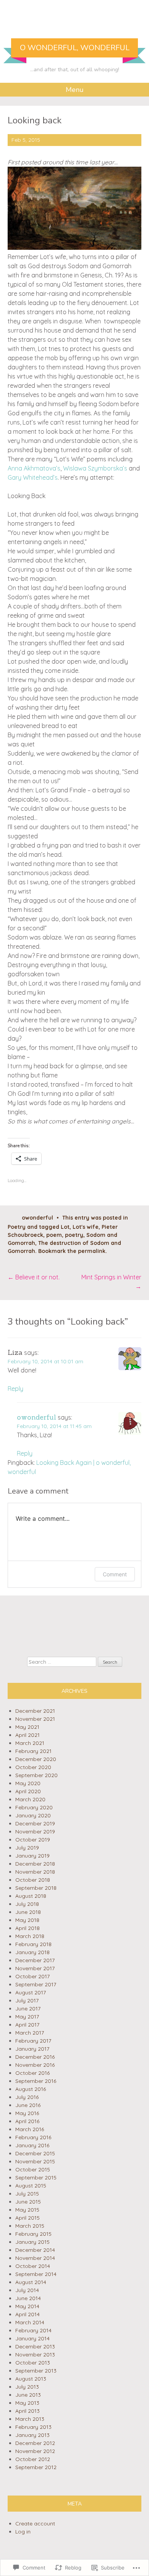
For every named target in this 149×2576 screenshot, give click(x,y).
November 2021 (35, 1719)
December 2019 (35, 1823)
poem (54, 1235)
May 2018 (27, 1920)
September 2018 (36, 1888)
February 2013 (33, 2427)
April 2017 (27, 2025)
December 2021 (35, 1711)
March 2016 (30, 2129)
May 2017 (27, 2017)
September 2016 (36, 2081)
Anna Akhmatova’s (34, 468)
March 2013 (30, 2419)
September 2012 (36, 2467)
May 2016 (27, 2113)
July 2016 (27, 2097)
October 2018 (33, 1880)
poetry (74, 1235)
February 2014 (33, 2330)
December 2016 (35, 2057)
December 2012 (35, 2443)
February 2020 (34, 1807)
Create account (35, 2524)
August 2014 (31, 2282)
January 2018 (32, 1952)
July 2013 (27, 2387)
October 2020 (33, 1767)
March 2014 (30, 2322)
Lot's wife (86, 1227)
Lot (65, 1227)
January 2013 (32, 2435)
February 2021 (33, 1751)
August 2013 (31, 2379)
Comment (115, 1574)
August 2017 (31, 1992)
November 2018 (35, 1872)
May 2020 (28, 1783)
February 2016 (33, 2137)
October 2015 (33, 2169)
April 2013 (28, 2411)
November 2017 (35, 1968)
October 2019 (33, 1840)
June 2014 (28, 2298)
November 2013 (35, 2355)
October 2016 (32, 2073)
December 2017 (35, 1960)
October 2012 (33, 2459)
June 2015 (28, 2202)
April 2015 (28, 2218)
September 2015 (36, 2178)
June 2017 (28, 2009)
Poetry (17, 1227)
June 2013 (28, 2395)
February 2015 (33, 2234)
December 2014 (35, 2250)
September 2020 (36, 1775)
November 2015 (35, 2161)
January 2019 (32, 1856)
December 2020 (36, 1759)
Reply (15, 1389)
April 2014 (28, 2314)
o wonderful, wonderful (75, 48)
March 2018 (30, 1936)
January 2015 (32, 2242)
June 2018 (28, 1912)
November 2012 (35, 2451)
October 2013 (33, 2363)
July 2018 (27, 1904)
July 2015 (27, 2194)
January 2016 (32, 2145)
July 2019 (27, 1848)
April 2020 (28, 1791)
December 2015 (35, 2153)
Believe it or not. (34, 1277)
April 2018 (28, 1928)
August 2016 (31, 2089)
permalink (92, 1251)
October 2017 (32, 1976)
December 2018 (35, 1864)
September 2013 (36, 2371)
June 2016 (28, 2105)
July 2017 (27, 2000)
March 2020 (30, 1799)
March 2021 (30, 1743)
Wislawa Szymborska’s (95, 468)
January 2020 (33, 1815)
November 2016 (35, 2065)
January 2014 (32, 2338)
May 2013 (27, 2403)
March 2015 (30, 2226)
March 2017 (30, 2033)
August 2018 (31, 1896)
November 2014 (35, 2258)
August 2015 (31, 2186)
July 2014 (27, 2290)
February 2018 (33, 1944)
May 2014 (27, 2306)
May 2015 (27, 2210)
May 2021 (27, 1727)
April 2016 (27, 2121)
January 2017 (32, 2049)
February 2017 (33, 2041)
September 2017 (36, 1984)
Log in (23, 2532)
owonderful (37, 1218)
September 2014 (36, 2274)
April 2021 (28, 1735)
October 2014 (33, 2266)
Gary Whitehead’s (33, 477)
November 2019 (35, 1832)
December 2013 (35, 2346)
